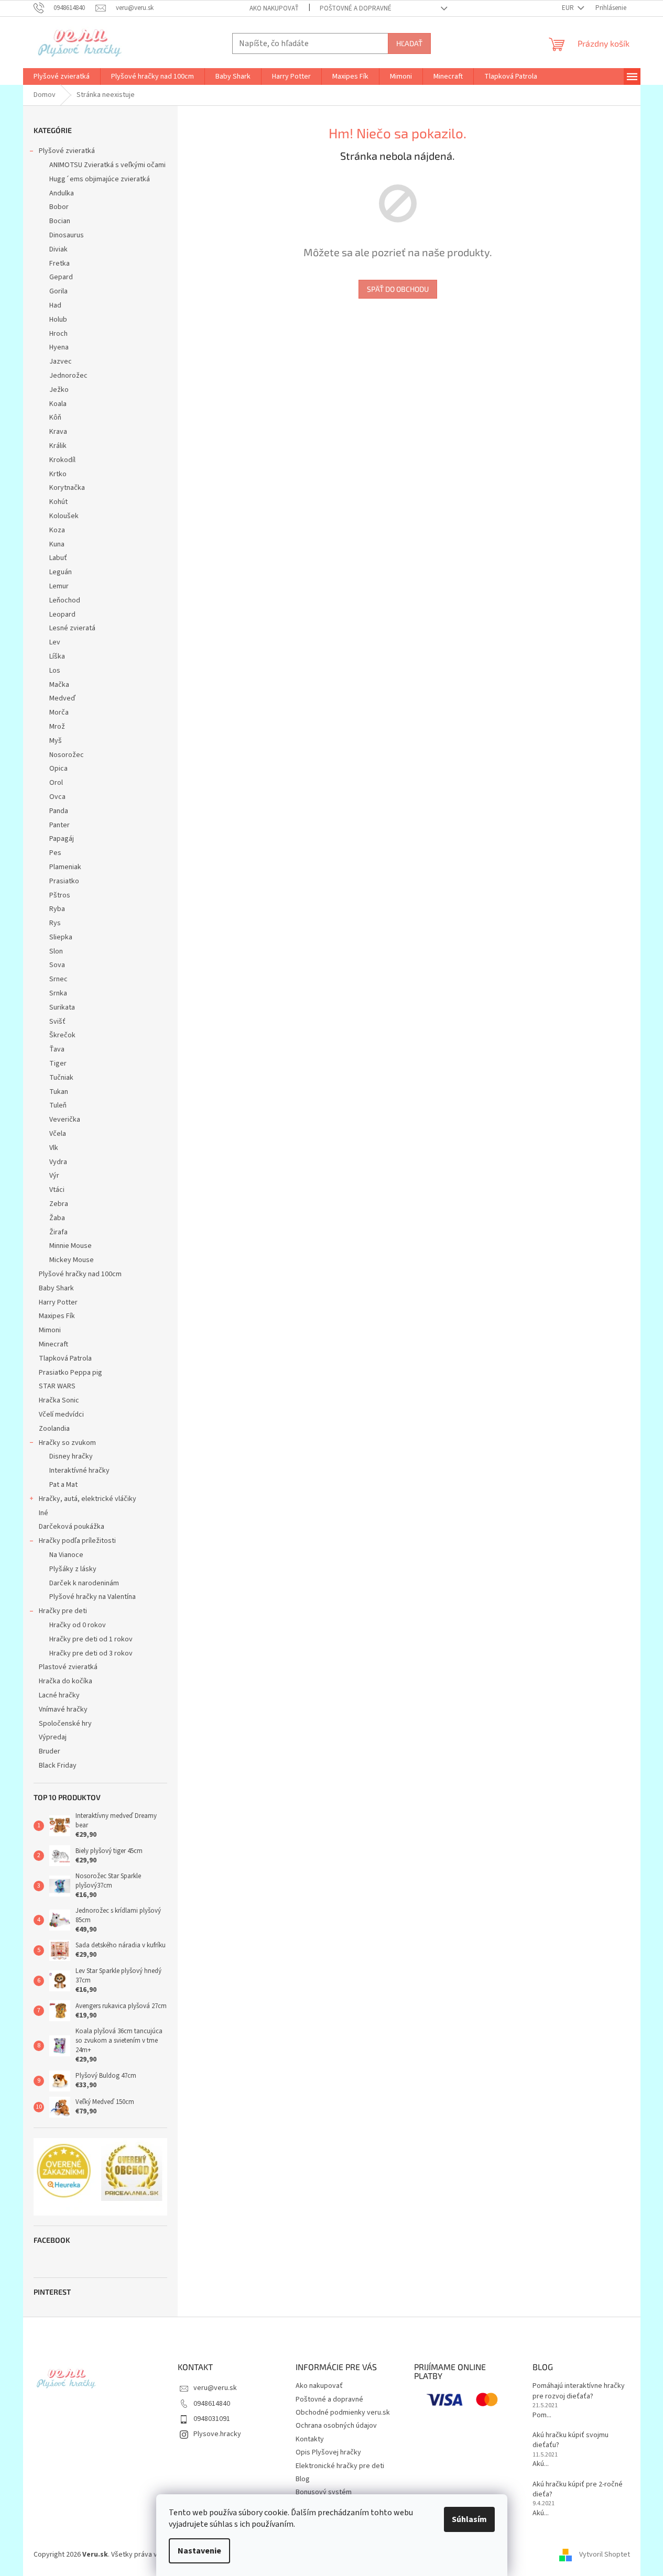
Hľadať (409, 43)
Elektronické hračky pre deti (340, 2466)
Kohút (58, 502)
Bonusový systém (324, 2492)
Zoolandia (54, 1429)
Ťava (57, 1049)
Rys (55, 923)
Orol (56, 783)
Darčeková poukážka (72, 1527)
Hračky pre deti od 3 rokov (91, 1653)
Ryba (57, 909)
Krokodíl (62, 460)
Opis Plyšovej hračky (328, 2452)
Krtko (58, 474)
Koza (57, 530)
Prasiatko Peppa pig (70, 1373)
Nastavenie (199, 2551)
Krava (58, 432)
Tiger (58, 1064)
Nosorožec (67, 755)
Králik (58, 446)
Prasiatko (64, 881)
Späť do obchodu (398, 289)
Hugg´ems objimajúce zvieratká (100, 179)
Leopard (62, 615)
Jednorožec (68, 376)
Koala (58, 404)
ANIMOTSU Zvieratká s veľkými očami (107, 165)
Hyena (59, 347)
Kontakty (310, 2439)
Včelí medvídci (61, 1415)
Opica (58, 769)
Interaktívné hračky (79, 1471)
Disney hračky (71, 1456)
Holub (58, 320)
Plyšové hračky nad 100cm (80, 1274)
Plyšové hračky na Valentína (93, 1597)
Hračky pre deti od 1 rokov (91, 1639)
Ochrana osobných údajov (336, 2426)
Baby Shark (56, 1288)
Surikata (62, 1007)
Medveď (62, 698)
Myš (56, 741)
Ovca (57, 797)
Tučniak (61, 1078)
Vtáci (57, 1190)
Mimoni (50, 1330)
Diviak (58, 249)
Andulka (62, 193)
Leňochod (65, 600)
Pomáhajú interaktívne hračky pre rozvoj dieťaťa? (579, 2391)
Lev (55, 642)
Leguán (61, 572)
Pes (55, 853)
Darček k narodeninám (84, 1583)
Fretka (59, 264)
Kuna (57, 544)
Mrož (57, 727)
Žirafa (58, 1232)
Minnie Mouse (70, 1246)
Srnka (58, 993)
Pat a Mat (63, 1485)
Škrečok (62, 1035)
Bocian (60, 221)
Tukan (59, 1092)
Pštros (60, 895)
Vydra (58, 1162)
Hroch (58, 334)
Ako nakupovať (274, 8)
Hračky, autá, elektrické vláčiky (88, 1499)
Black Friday (58, 1766)
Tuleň (58, 1105)
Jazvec (61, 361)
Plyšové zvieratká (67, 151)
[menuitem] (62, 76)
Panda (59, 811)
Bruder (50, 1751)
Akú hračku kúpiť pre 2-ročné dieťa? (578, 2490)
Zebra (59, 1204)
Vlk (54, 1148)
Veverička (65, 1120)
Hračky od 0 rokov (78, 1625)
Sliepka (61, 937)
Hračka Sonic (59, 1400)
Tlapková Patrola (65, 1358)
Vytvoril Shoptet (605, 2555)
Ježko (59, 390)
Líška (57, 656)
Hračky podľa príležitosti (77, 1541)
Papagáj (62, 839)
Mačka (59, 685)
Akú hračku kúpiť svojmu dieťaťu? (570, 2440)
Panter (59, 825)
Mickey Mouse (72, 1260)
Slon (56, 951)
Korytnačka (67, 488)
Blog (303, 2479)
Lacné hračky (59, 1695)
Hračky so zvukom (67, 1443)
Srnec (58, 979)
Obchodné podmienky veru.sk (343, 2413)
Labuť (58, 558)
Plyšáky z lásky (73, 1569)
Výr (54, 1176)
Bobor (59, 207)
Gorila (58, 291)
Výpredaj (53, 1737)
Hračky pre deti (63, 1611)
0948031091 (212, 2419)
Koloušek (64, 516)
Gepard (61, 277)
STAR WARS (57, 1386)
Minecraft (53, 1344)
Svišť (57, 1022)
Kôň (55, 418)
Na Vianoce (66, 1555)
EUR (569, 8)
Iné (44, 1513)
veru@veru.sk (215, 2388)
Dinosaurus (67, 235)
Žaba (57, 1218)
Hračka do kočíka (66, 1681)
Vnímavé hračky (63, 1709)
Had (55, 305)
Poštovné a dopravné (356, 8)
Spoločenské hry (65, 1724)
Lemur (59, 586)
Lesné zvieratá (72, 628)
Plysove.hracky (217, 2434)
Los (55, 671)
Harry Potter (58, 1302)
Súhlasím (469, 2519)
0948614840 (212, 2404)
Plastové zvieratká (68, 1667)
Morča (59, 712)
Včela (58, 1134)
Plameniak (65, 867)
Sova (57, 965)
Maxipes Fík (57, 1316)
